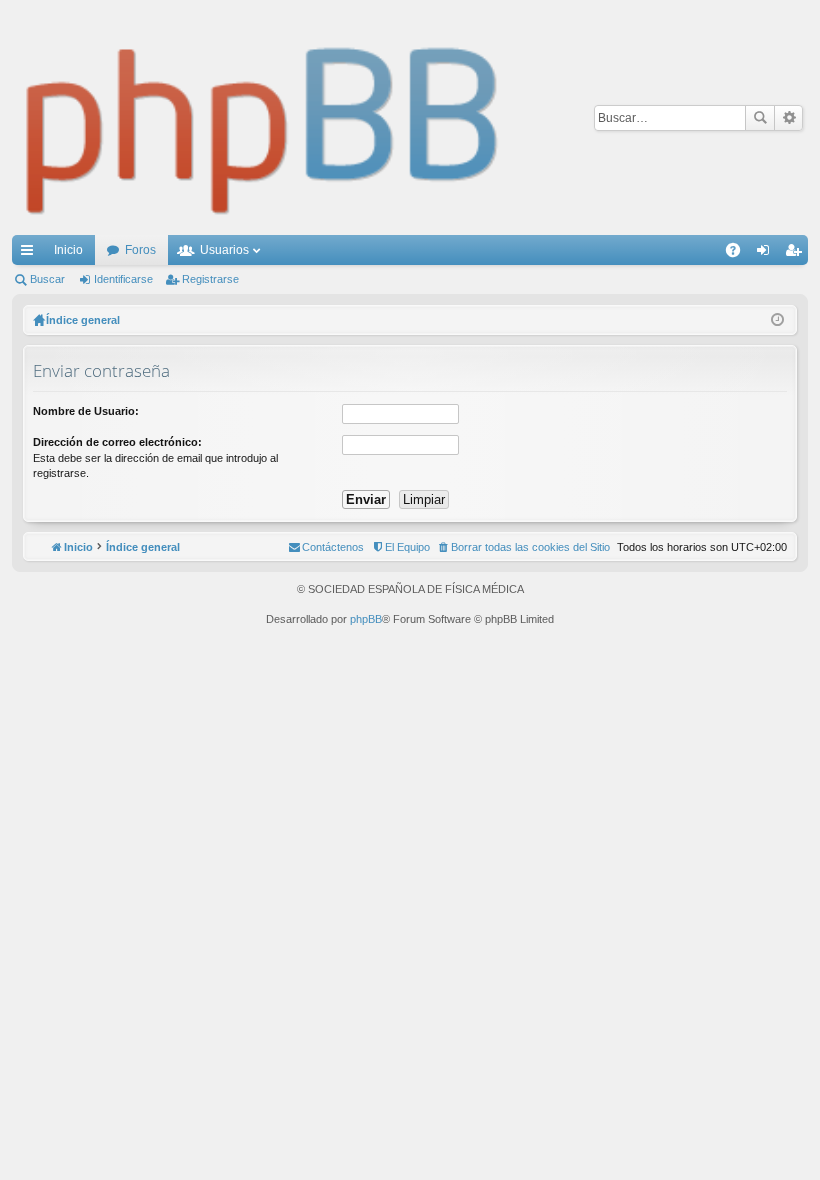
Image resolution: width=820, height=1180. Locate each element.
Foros (140, 250)
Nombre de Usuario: (86, 411)
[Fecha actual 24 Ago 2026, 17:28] (777, 320)
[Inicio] (263, 117)
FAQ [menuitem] (739, 254)
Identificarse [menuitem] (767, 254)
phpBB (366, 619)
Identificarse (123, 279)
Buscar (760, 118)
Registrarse (210, 279)
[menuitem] (523, 547)
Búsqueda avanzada (788, 118)
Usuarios (224, 250)
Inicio (68, 250)
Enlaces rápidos (31, 254)
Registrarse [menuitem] (797, 254)
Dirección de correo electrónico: (117, 442)
